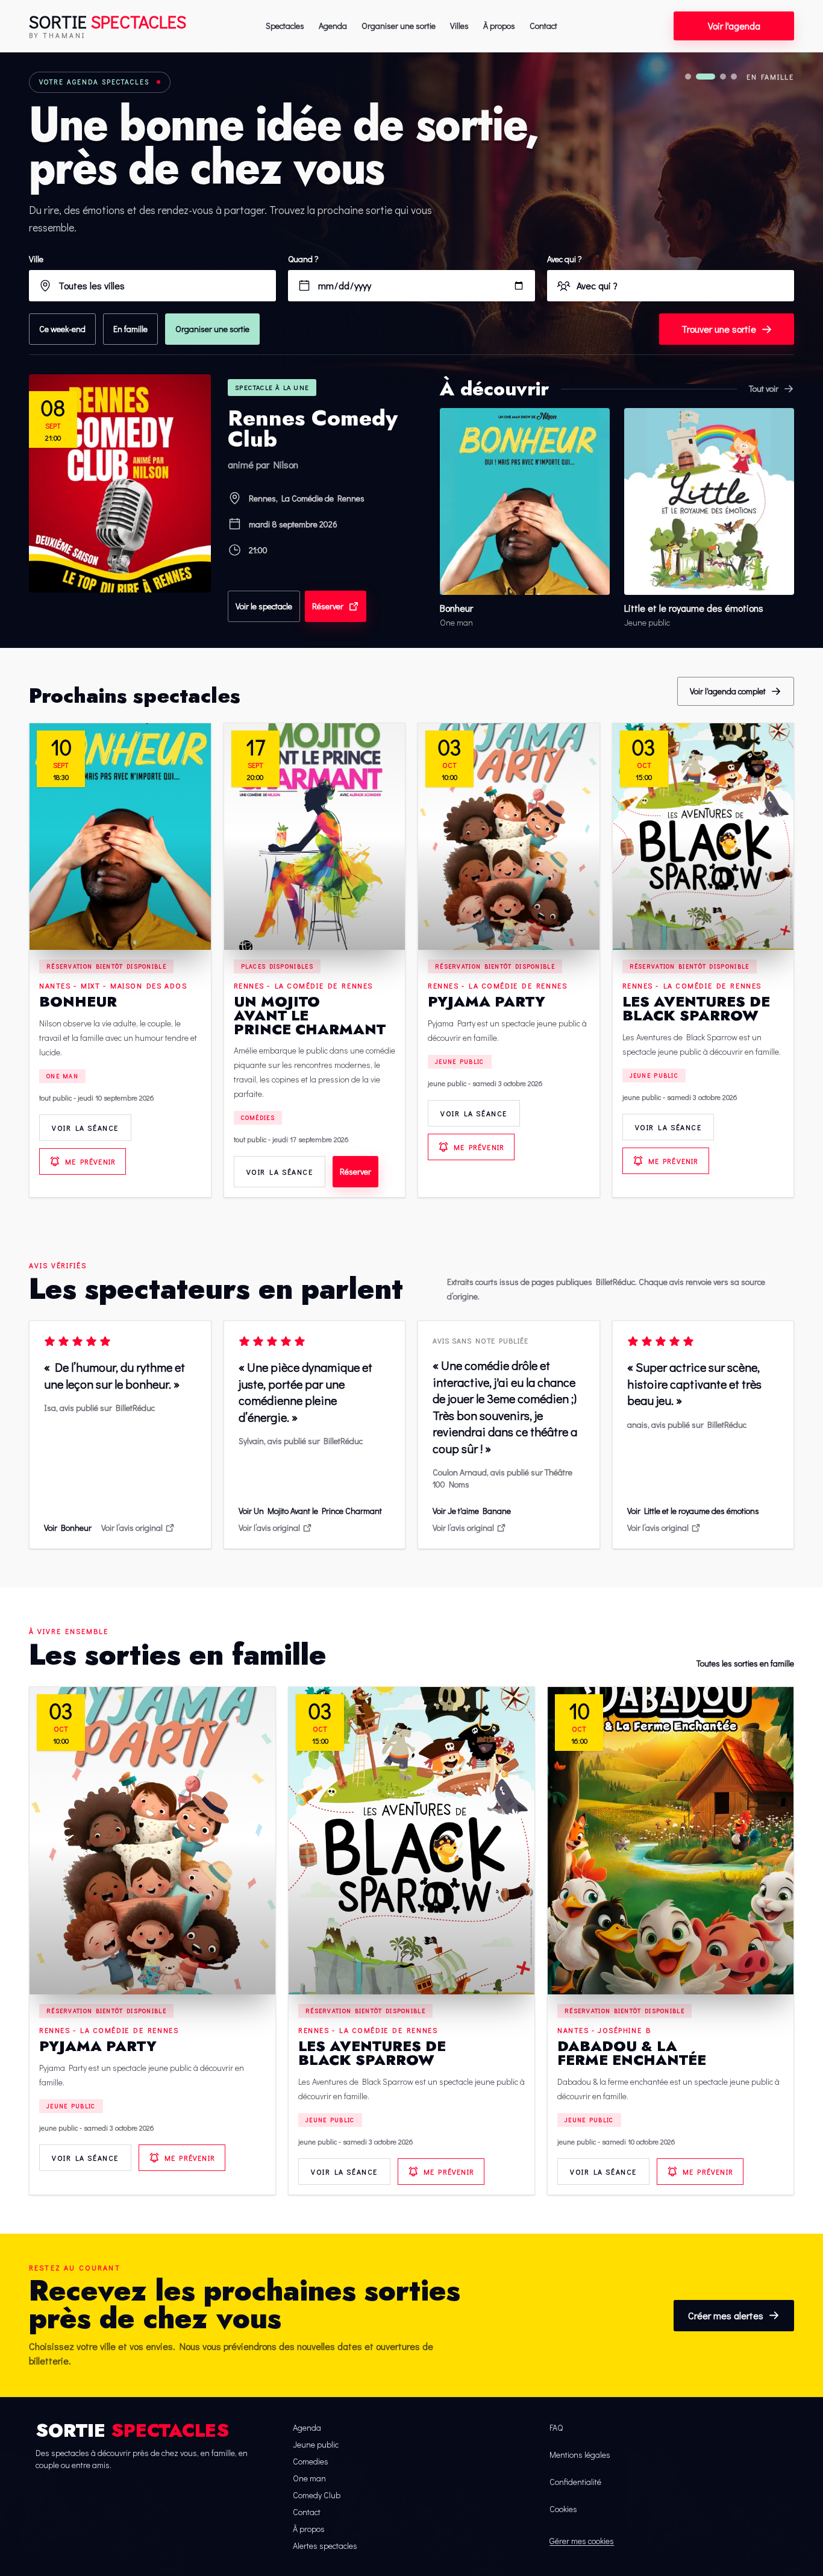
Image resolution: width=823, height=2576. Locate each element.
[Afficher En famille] (706, 77)
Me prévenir (90, 1161)
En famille (130, 329)
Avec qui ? (565, 259)
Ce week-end (62, 329)
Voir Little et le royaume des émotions (693, 1511)
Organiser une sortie (399, 26)
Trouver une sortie (719, 329)
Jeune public (460, 1062)
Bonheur (78, 1001)
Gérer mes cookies (582, 2541)
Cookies (563, 2509)
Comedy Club (317, 2495)
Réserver (328, 606)
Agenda (333, 26)
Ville (36, 259)
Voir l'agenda (734, 26)
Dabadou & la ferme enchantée (632, 2053)
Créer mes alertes (726, 2315)
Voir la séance (85, 1128)
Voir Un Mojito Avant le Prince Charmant (310, 1511)
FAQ (556, 2427)
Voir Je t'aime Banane (472, 1511)
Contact (543, 26)
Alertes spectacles (325, 2546)
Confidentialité (575, 2482)
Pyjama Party (487, 1001)
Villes (459, 26)
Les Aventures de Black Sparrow (696, 1008)
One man (62, 1076)
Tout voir (764, 388)
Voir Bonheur (68, 1528)
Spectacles (285, 26)
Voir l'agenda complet (728, 691)
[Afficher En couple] (723, 77)
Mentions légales (580, 2455)
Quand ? (303, 259)
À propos (499, 26)
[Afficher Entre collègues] (734, 77)
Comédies (258, 1118)
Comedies (311, 2461)
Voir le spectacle (264, 606)
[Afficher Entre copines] (688, 77)
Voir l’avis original (132, 1528)
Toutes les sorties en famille (745, 1663)
